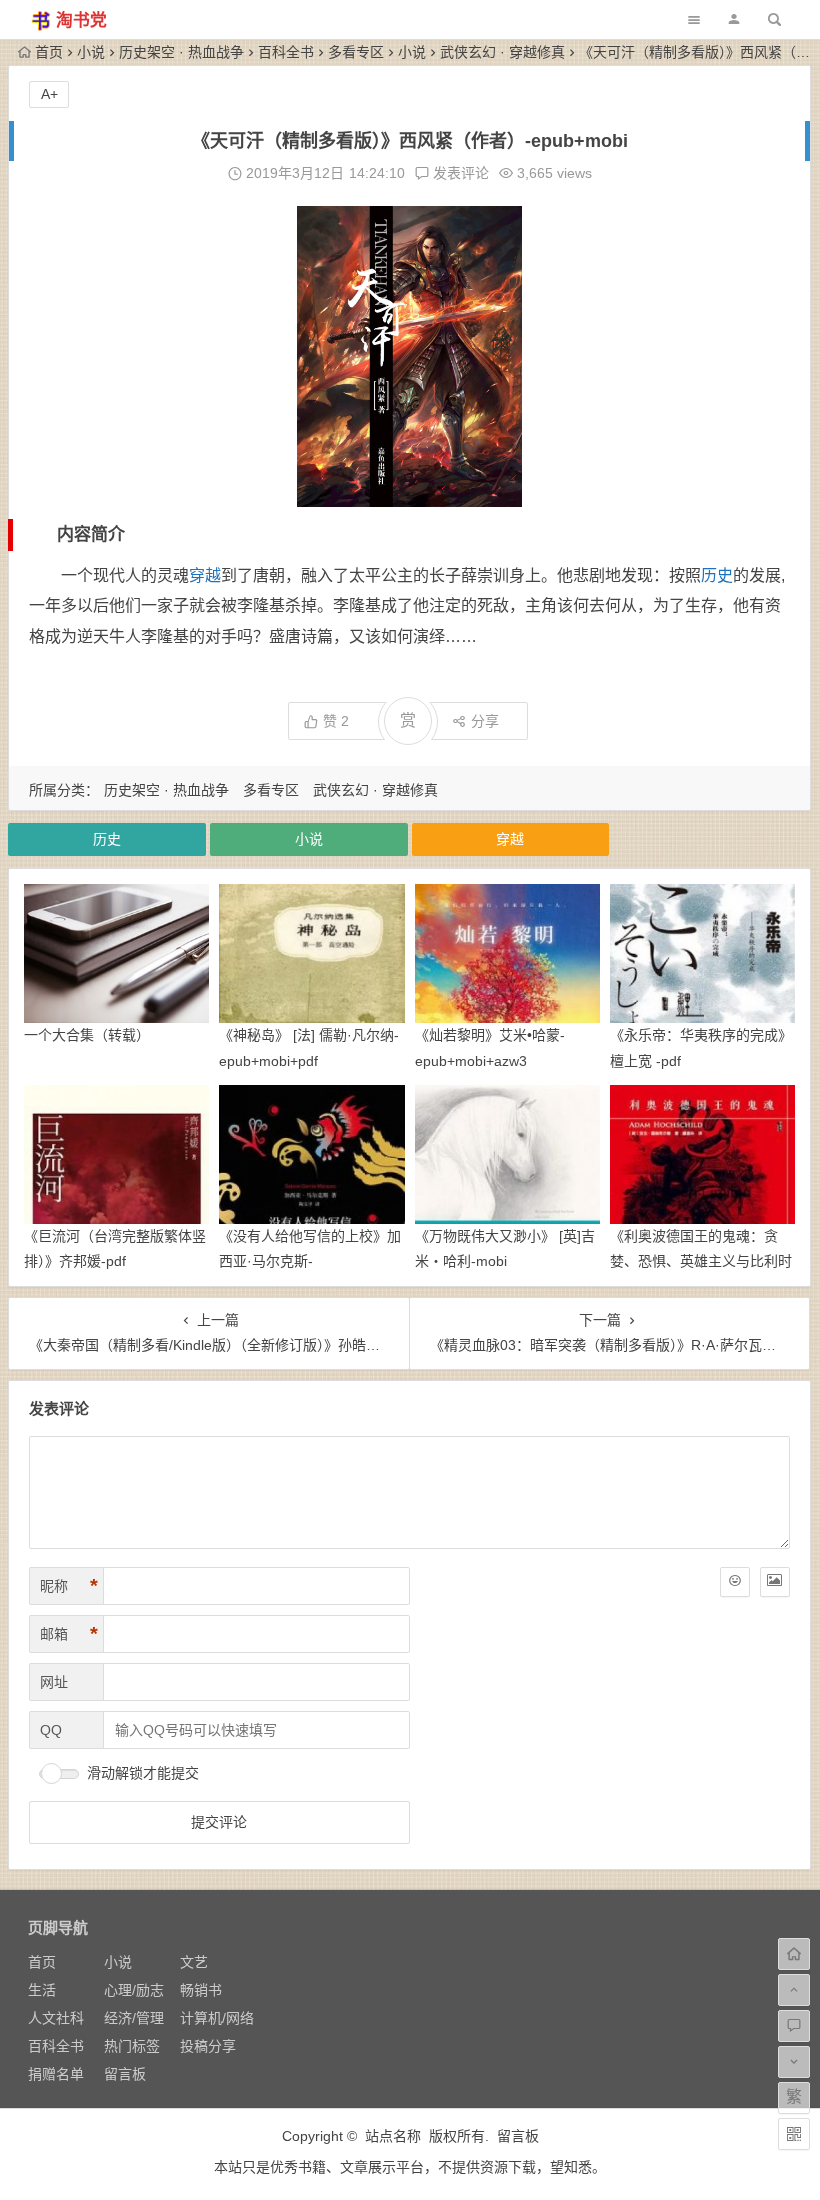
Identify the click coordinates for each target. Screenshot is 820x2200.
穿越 (205, 575)
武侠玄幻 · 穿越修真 (502, 52)
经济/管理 (134, 2018)
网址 (54, 1682)
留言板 (125, 2074)
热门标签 (132, 2046)
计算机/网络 (217, 2018)
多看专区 (356, 52)
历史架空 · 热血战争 (181, 52)
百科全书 (286, 52)
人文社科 (56, 2018)
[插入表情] (735, 1582)
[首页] (794, 1954)
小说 (91, 52)
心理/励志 (134, 1990)
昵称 (69, 1586)
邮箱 (69, 1634)
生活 (42, 1990)
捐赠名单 (56, 2074)
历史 (717, 575)
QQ (51, 1730)
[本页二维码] (794, 2134)
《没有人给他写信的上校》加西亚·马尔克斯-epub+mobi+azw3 (310, 1261)
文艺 (194, 1962)
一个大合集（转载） (87, 1035)
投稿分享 (208, 2046)
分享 (485, 721)
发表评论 (459, 173)
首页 (49, 52)
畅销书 (201, 1990)
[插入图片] (775, 1582)
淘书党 (81, 20)
